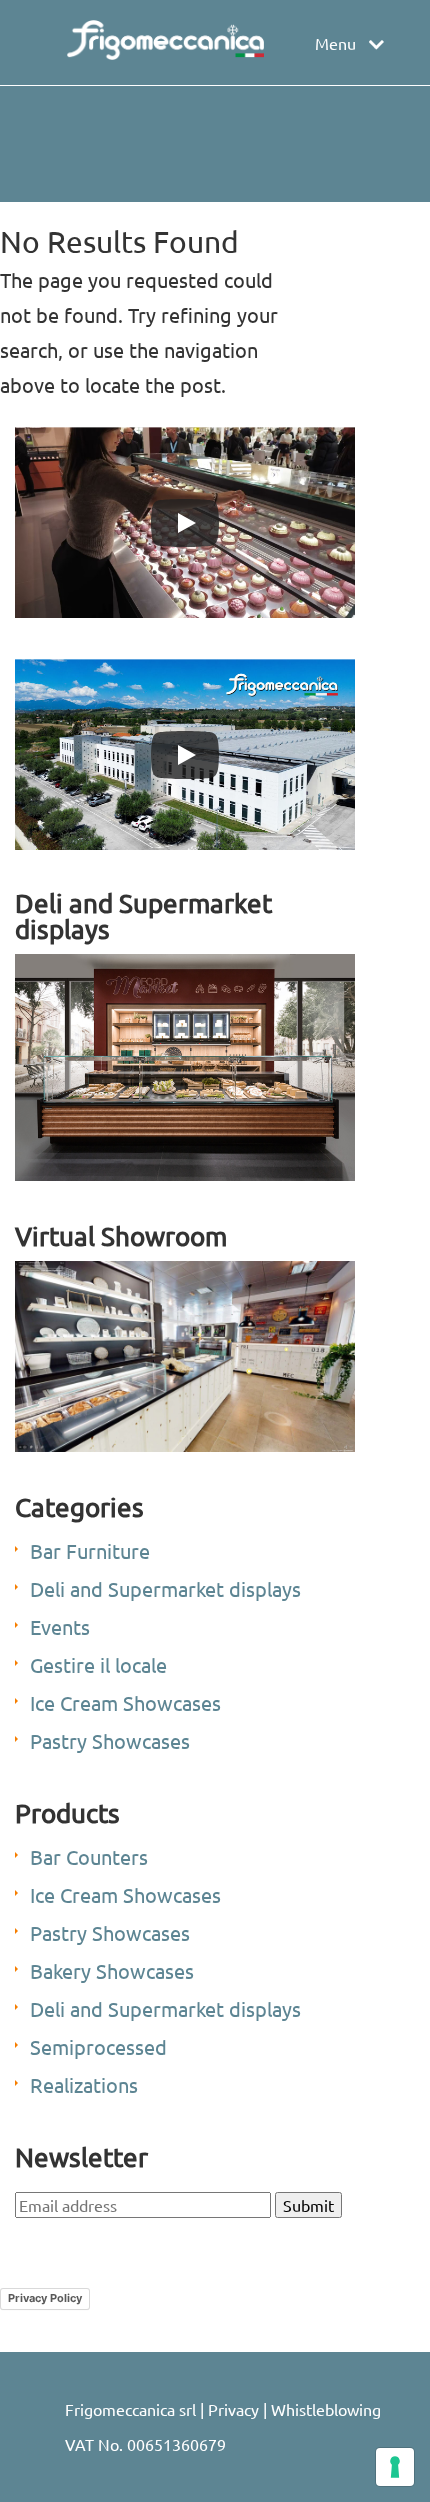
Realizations (84, 2084)
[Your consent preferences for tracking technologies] (395, 2467)
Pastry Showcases (110, 1740)
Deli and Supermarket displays (165, 1588)
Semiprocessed (98, 2046)
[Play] (185, 523)
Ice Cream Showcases (125, 1702)
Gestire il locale (98, 1664)
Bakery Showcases (112, 1970)
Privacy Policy (45, 2298)
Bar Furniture (90, 1550)
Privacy (233, 2409)
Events (60, 1626)
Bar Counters (89, 1856)
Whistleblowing (326, 2409)
